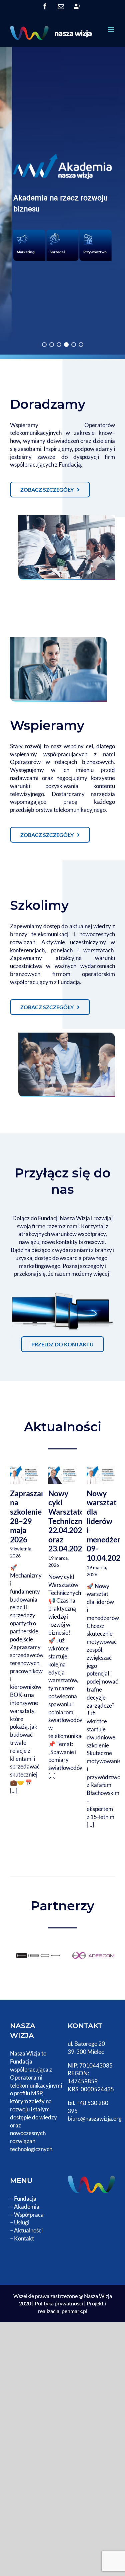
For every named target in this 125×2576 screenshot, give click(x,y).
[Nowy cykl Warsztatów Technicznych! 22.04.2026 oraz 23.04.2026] (62, 1475)
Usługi (22, 2222)
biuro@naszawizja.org (95, 2119)
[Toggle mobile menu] (111, 29)
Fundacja (25, 2199)
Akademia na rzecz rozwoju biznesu (60, 203)
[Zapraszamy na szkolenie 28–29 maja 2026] (24, 1475)
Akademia (27, 2207)
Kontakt (24, 2238)
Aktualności (28, 2230)
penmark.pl (74, 2311)
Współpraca (29, 2215)
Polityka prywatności (59, 2303)
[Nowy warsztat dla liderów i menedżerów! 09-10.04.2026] (101, 1475)
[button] (62, 201)
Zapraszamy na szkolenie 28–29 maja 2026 (31, 1516)
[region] (62, 201)
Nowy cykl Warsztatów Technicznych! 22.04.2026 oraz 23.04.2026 (73, 1521)
